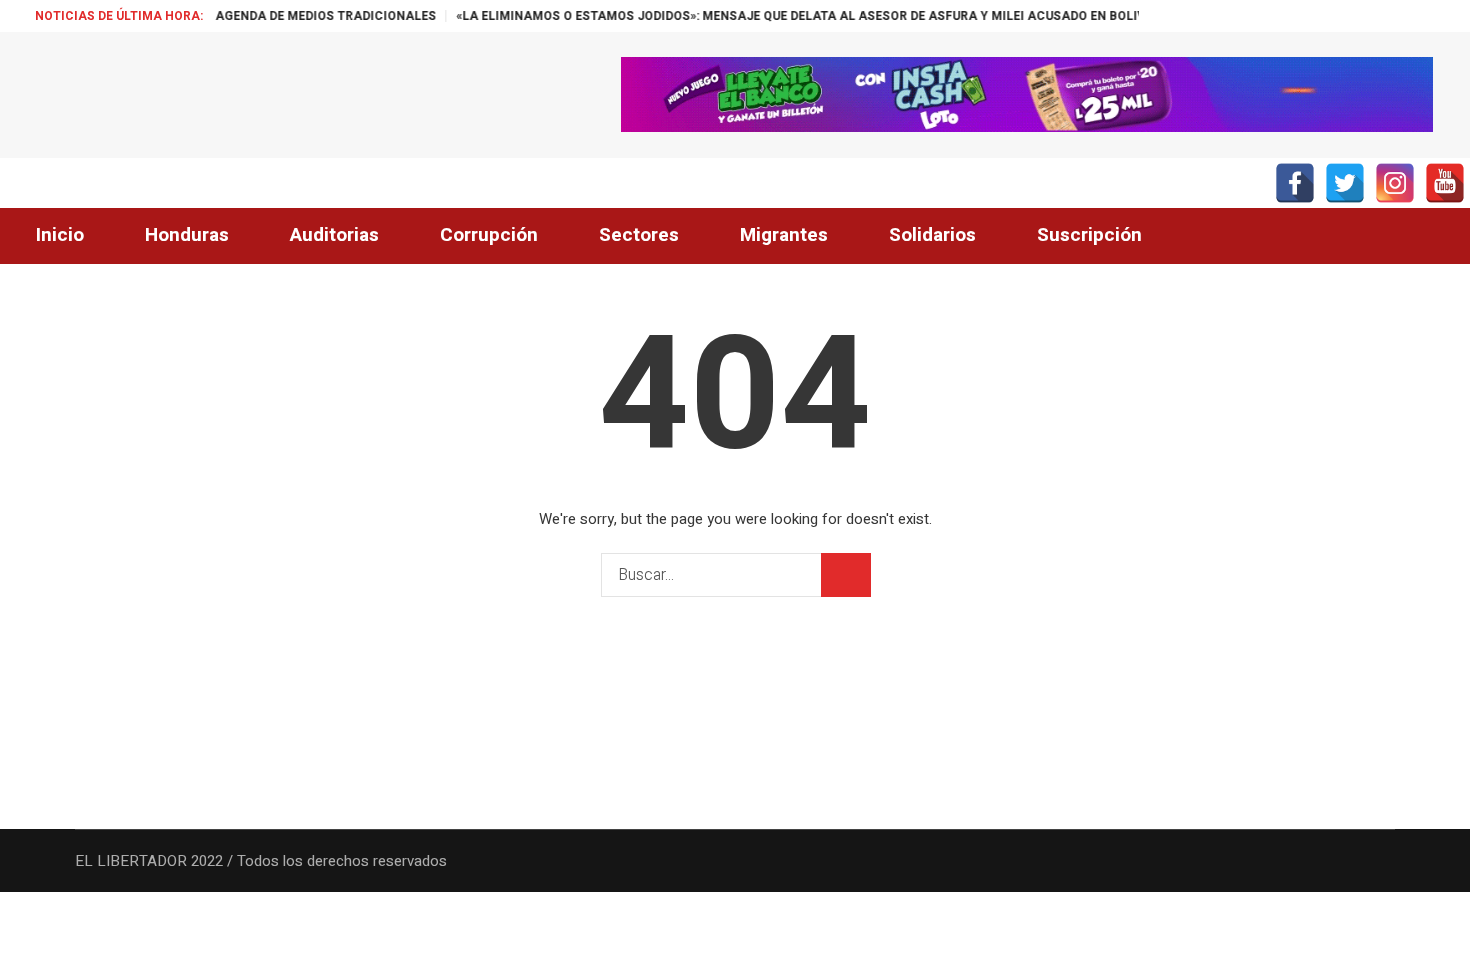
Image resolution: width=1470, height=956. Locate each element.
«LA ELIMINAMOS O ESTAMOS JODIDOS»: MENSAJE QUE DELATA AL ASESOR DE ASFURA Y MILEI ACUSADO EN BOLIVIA (794, 16)
